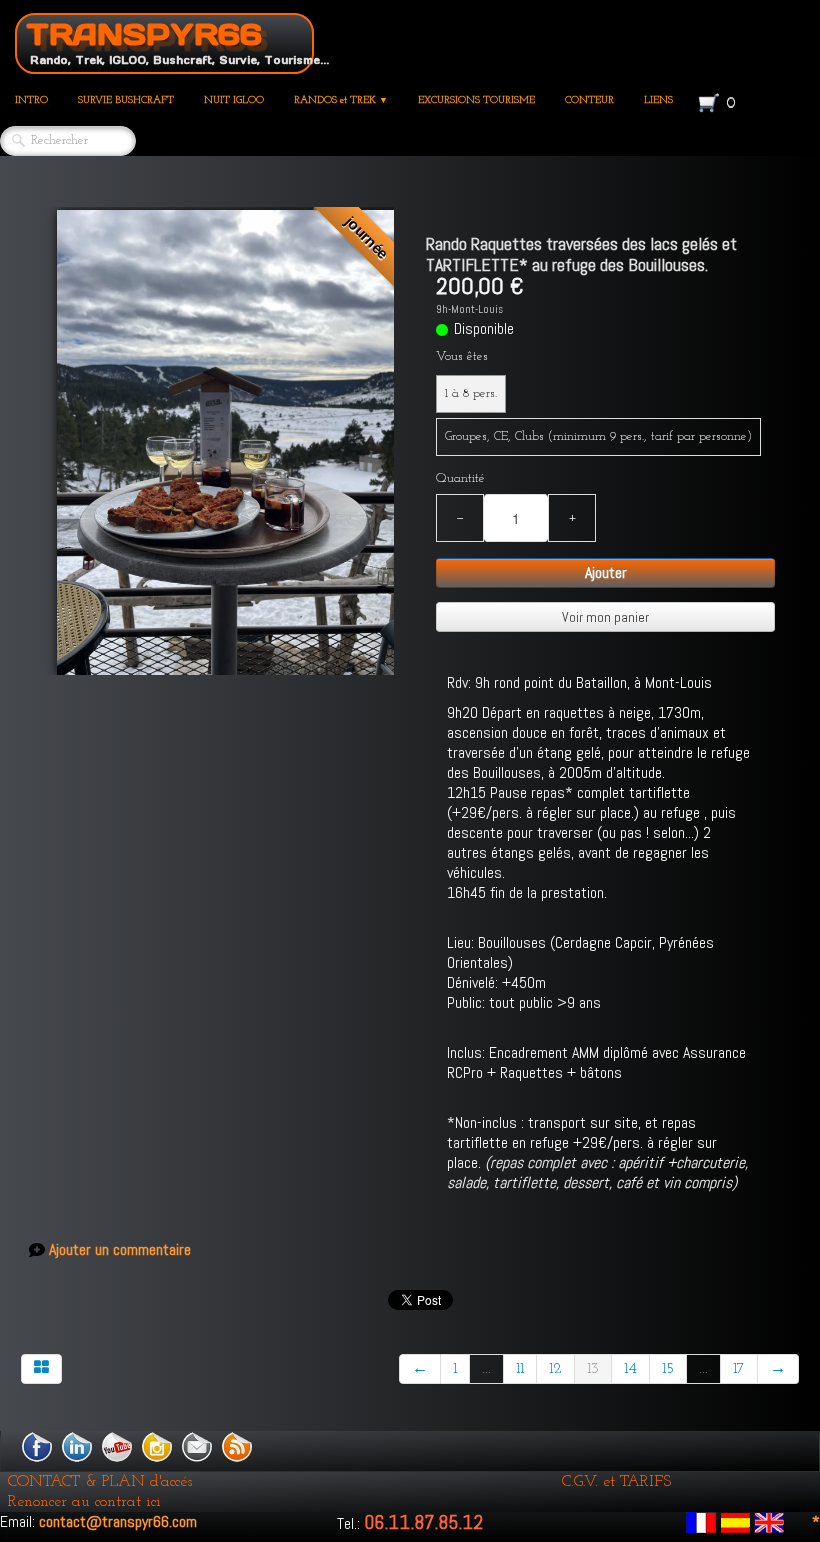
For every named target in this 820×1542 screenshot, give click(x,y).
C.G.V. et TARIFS (616, 1482)
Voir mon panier (605, 617)
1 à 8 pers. (471, 393)
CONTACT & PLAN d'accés (100, 1482)
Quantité (460, 478)
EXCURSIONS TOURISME (476, 100)
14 (630, 1369)
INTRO (31, 100)
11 (520, 1369)
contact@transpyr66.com (118, 1521)
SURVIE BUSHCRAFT (126, 100)
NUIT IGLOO (234, 100)
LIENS (658, 100)
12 (555, 1369)
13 (593, 1369)
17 (739, 1369)
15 (668, 1369)
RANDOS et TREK (341, 100)
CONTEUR (589, 100)
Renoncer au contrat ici (84, 1502)
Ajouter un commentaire (120, 1250)
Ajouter (606, 572)
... (486, 1369)
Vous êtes (462, 356)
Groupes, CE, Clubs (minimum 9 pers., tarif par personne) (598, 436)
